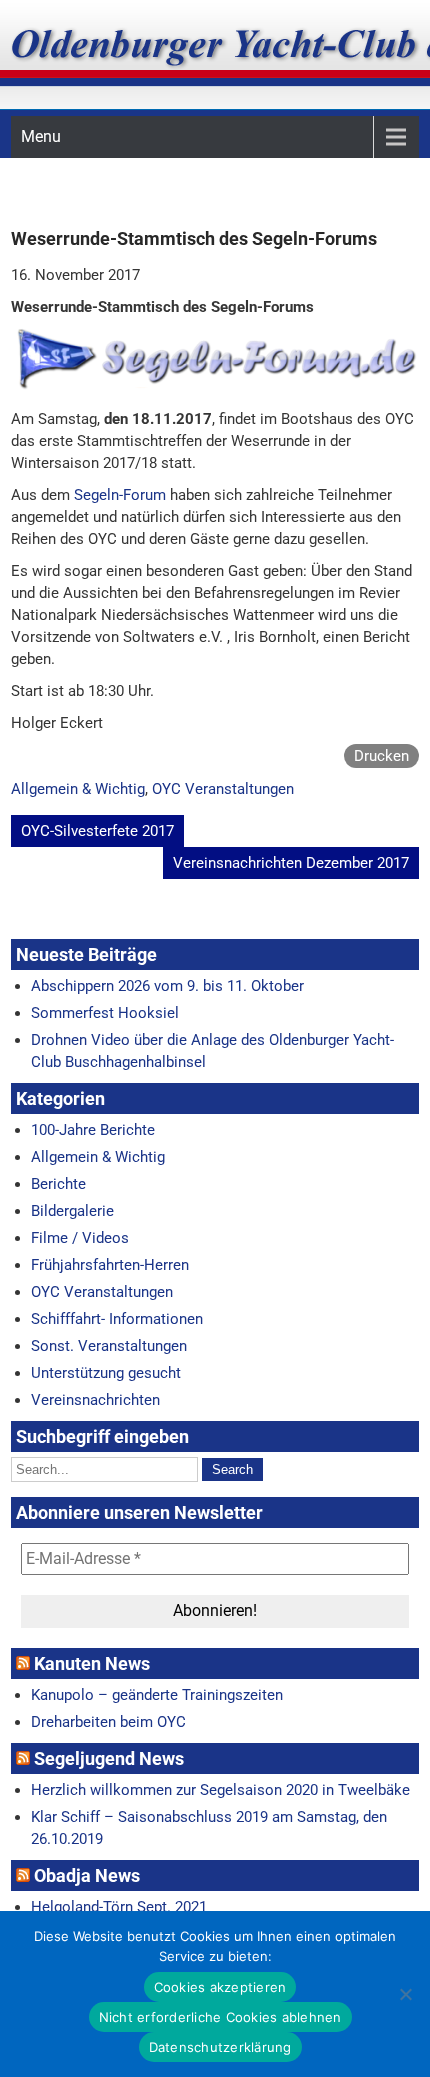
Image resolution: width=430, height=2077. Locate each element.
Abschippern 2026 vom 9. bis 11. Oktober (167, 986)
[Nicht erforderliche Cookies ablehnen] (405, 1994)
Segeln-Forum (120, 495)
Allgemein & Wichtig (78, 789)
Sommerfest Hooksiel (105, 1013)
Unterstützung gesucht (106, 1373)
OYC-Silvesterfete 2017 (97, 831)
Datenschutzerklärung (220, 2047)
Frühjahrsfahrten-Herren (110, 1265)
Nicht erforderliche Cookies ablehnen (220, 2017)
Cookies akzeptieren (220, 1987)
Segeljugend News (109, 1758)
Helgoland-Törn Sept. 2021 (119, 1907)
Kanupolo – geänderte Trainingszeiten (157, 1695)
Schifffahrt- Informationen (117, 1319)
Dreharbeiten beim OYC (108, 1722)
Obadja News (87, 1875)
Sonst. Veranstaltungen (109, 1346)
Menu (41, 136)
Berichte (58, 1184)
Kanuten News (92, 1663)
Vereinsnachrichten (95, 1400)
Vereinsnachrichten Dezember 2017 (291, 863)
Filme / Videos (80, 1238)
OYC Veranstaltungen (223, 789)
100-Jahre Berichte (93, 1130)
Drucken (381, 756)
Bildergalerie (72, 1211)
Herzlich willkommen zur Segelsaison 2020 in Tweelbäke (220, 1790)
